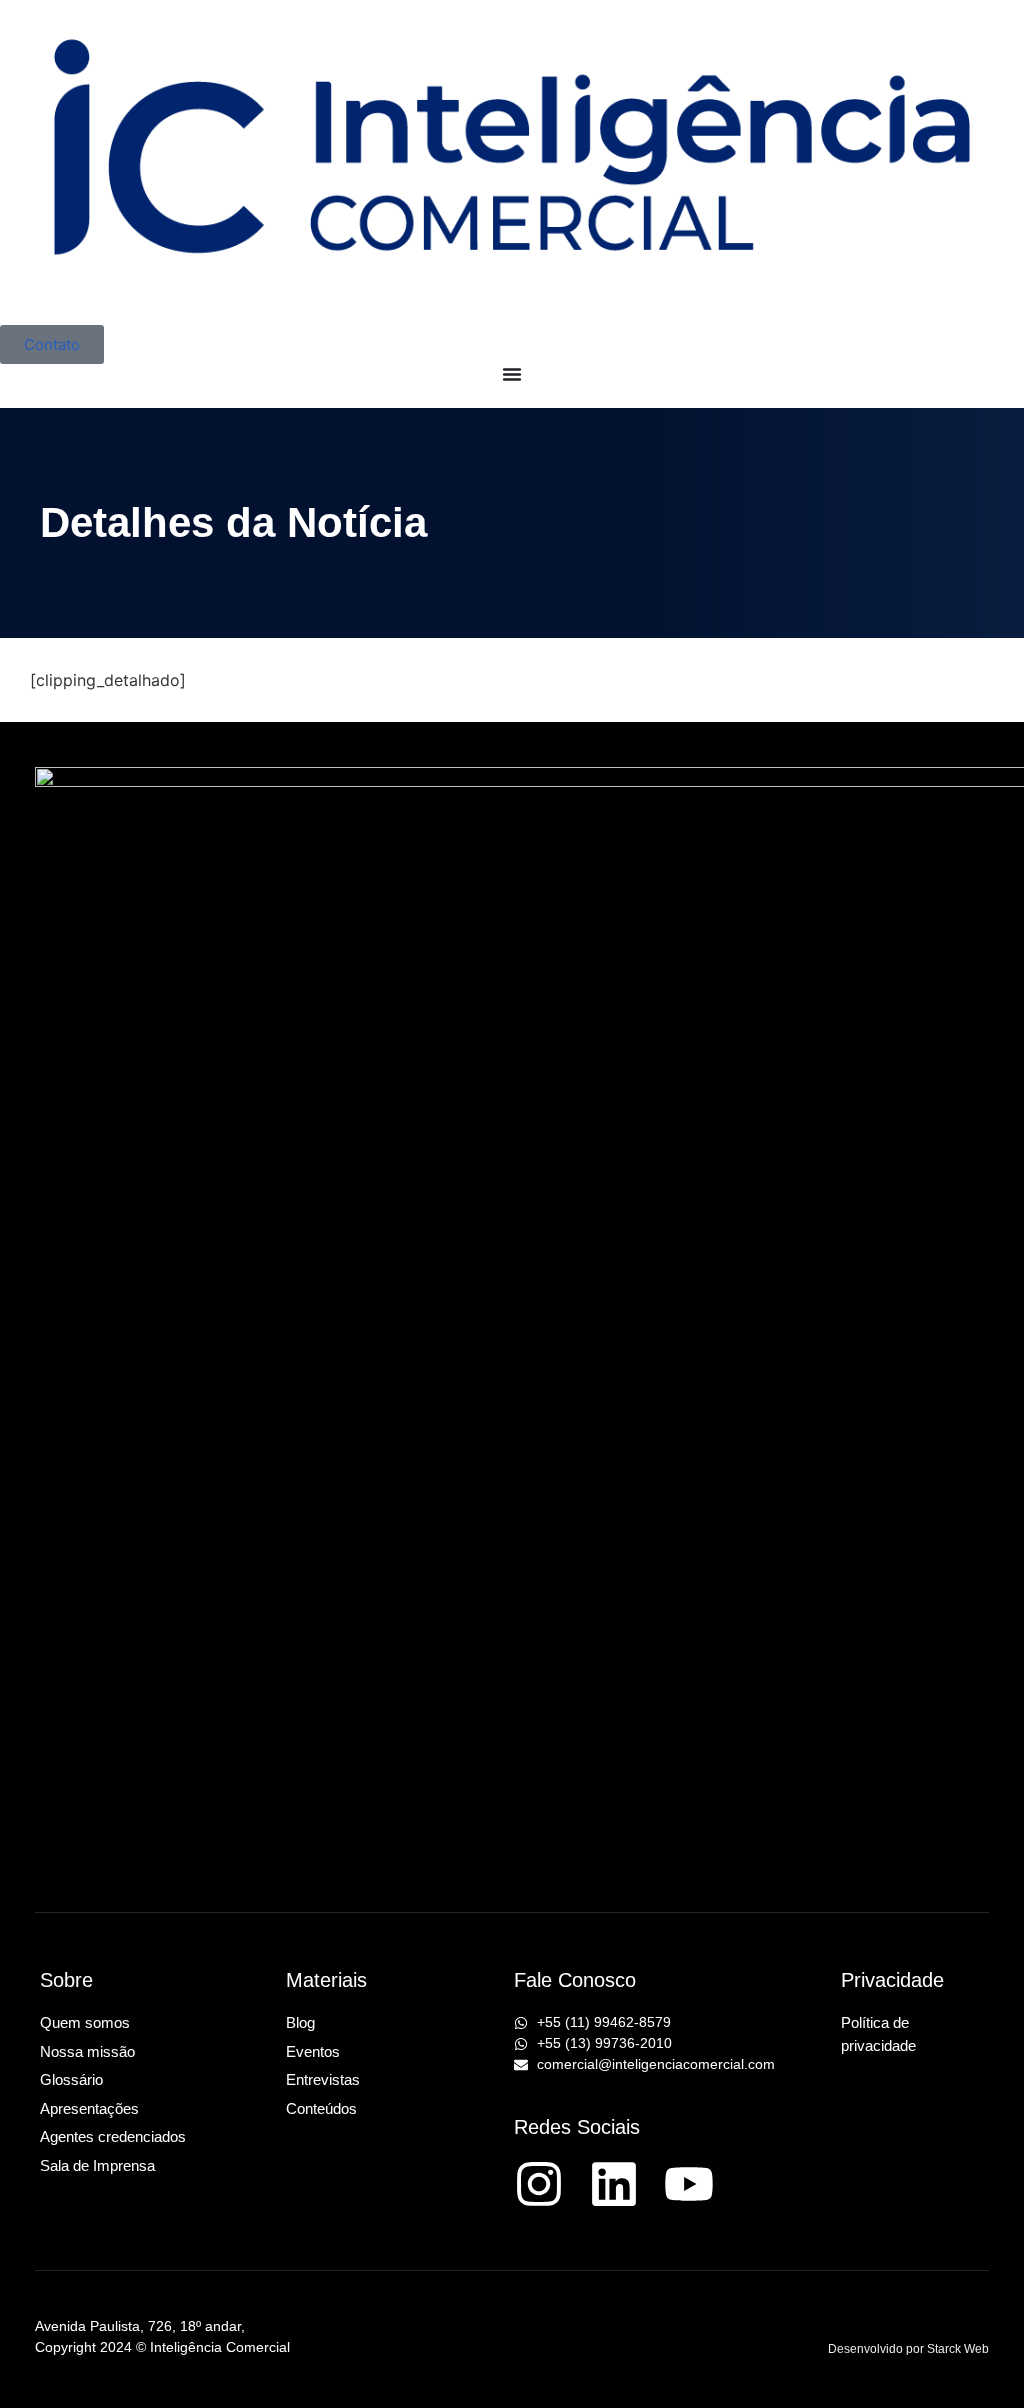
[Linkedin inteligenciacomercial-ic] (614, 2184)
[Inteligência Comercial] (512, 162)
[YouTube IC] (689, 2184)
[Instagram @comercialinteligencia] (539, 2184)
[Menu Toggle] (512, 374)
